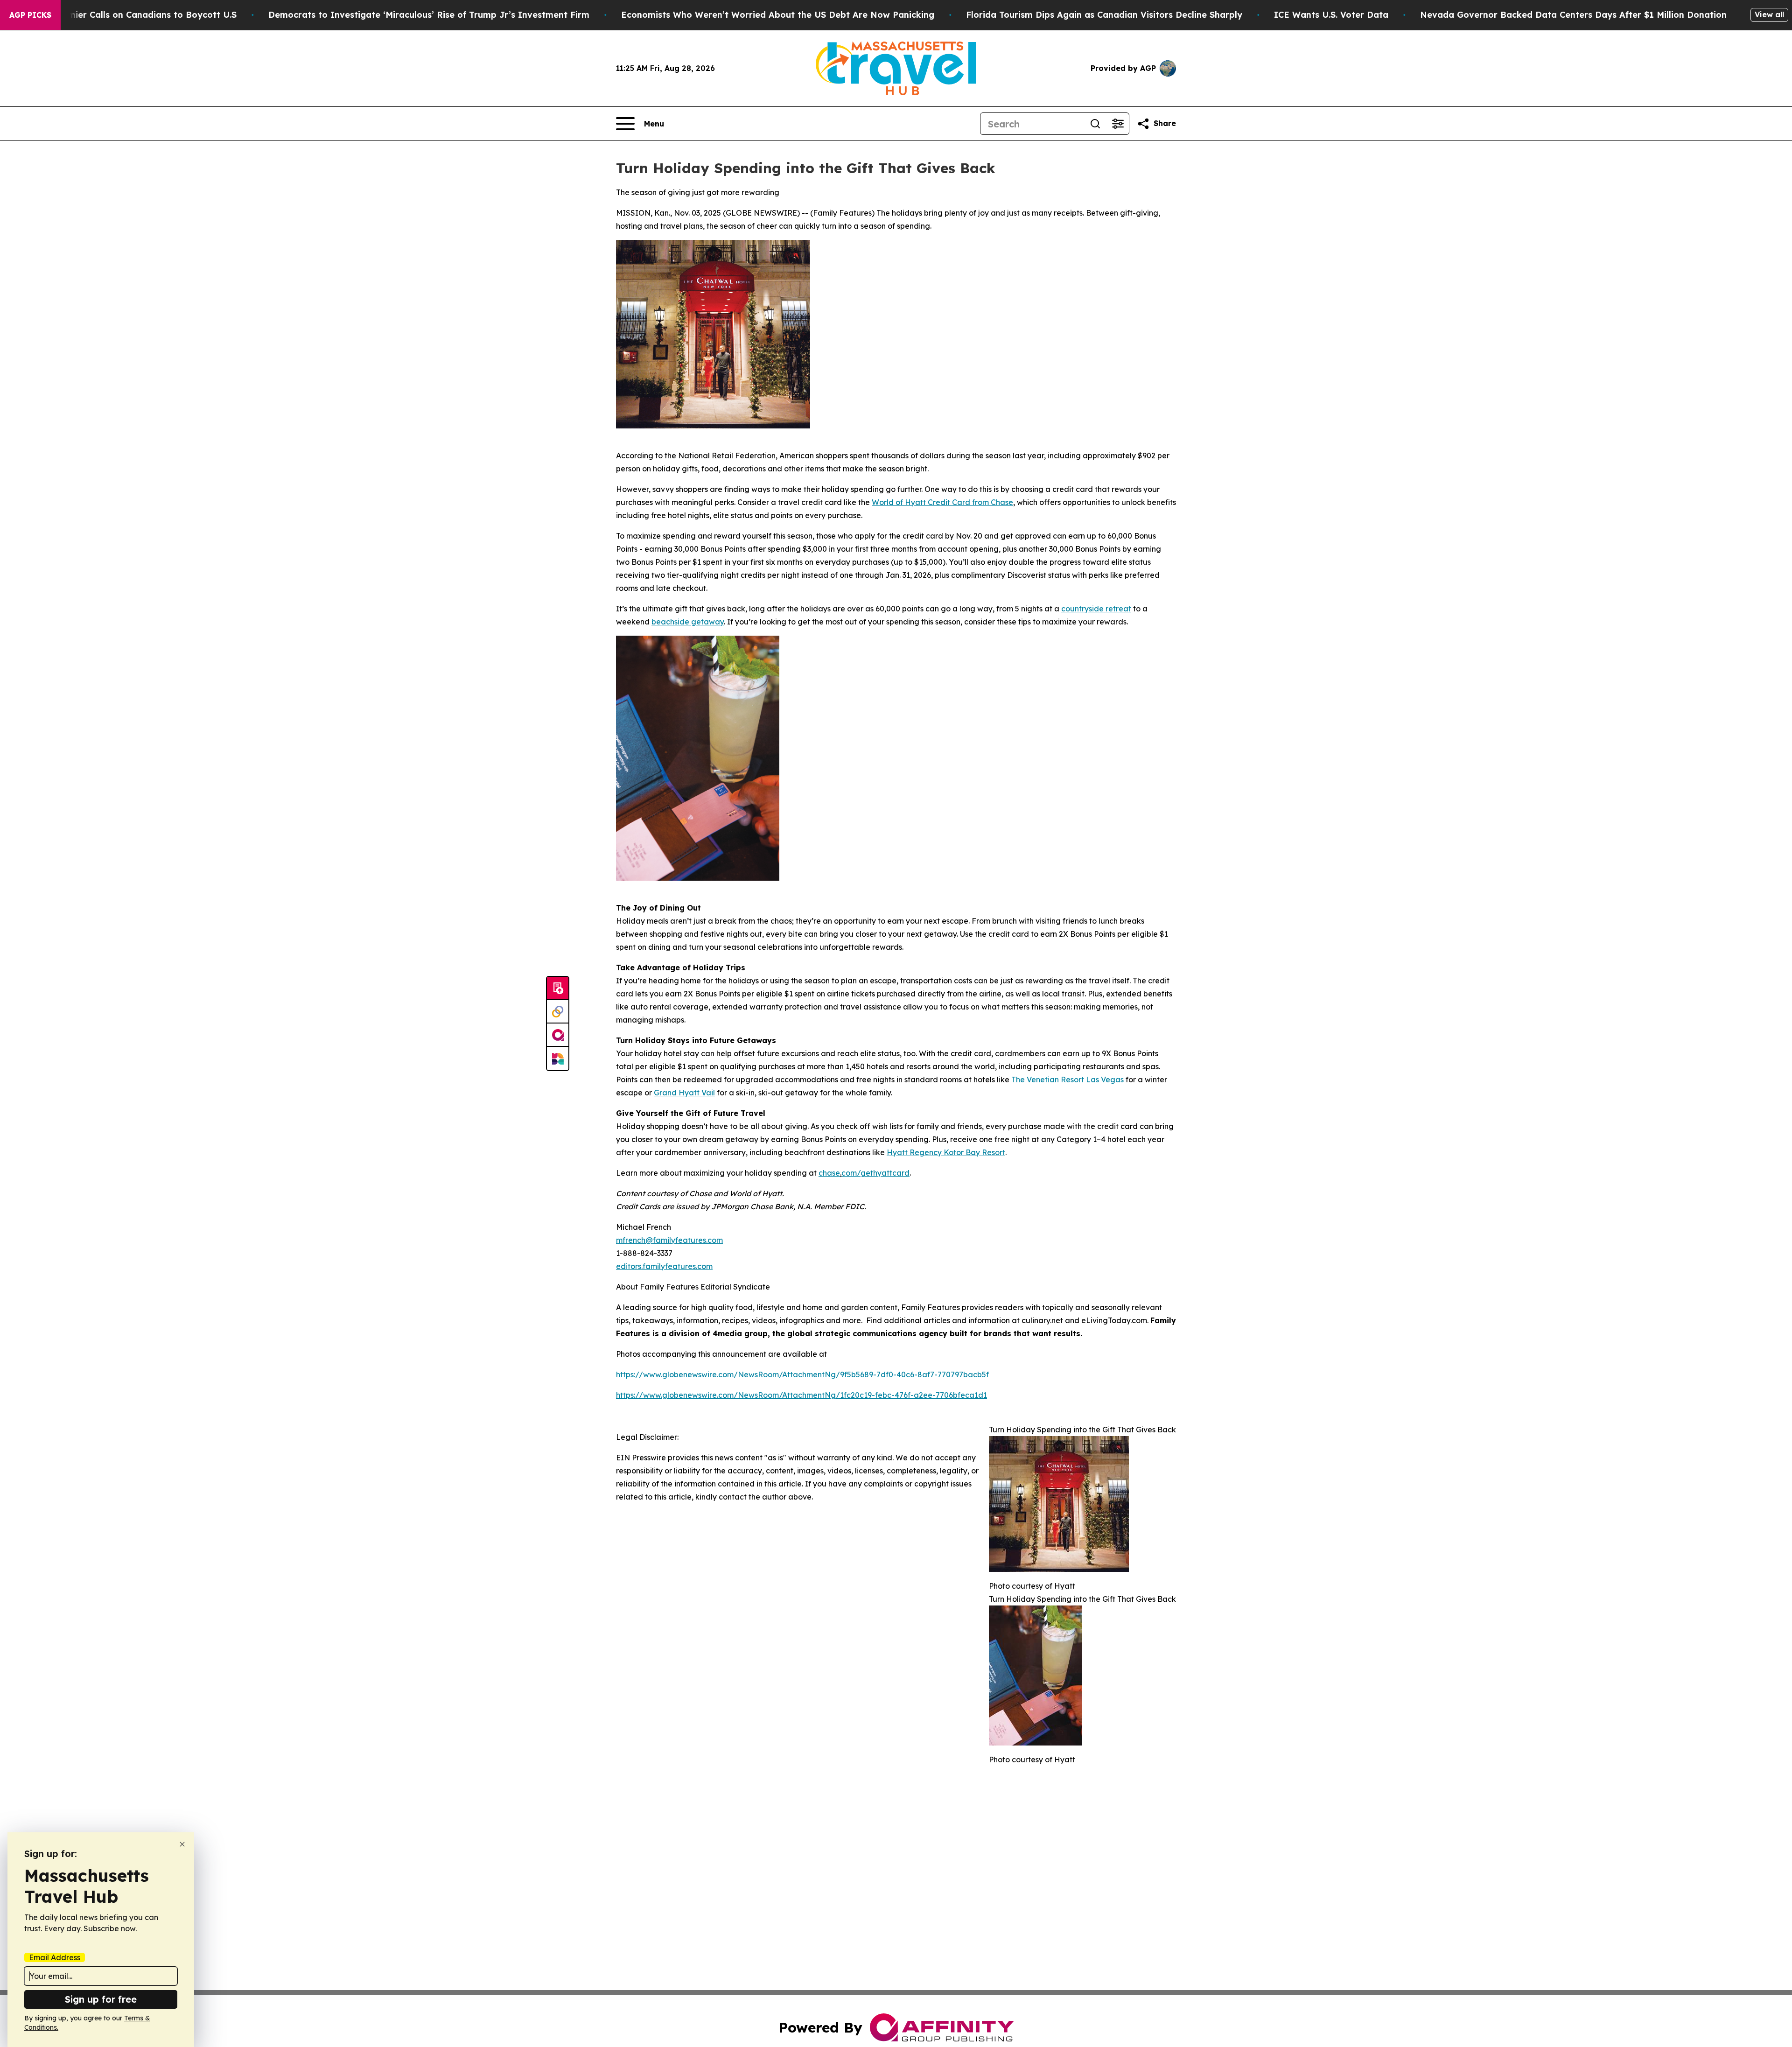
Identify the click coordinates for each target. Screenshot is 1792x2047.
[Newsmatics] (558, 1059)
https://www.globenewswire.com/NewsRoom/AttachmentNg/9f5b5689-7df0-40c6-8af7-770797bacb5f (802, 1374)
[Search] (1095, 124)
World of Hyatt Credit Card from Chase (942, 502)
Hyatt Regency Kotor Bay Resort (946, 1152)
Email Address (55, 1957)
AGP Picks (30, 15)
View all (1769, 14)
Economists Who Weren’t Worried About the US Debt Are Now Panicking (778, 15)
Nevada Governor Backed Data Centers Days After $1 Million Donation (1573, 15)
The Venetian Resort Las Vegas (1067, 1080)
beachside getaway (688, 622)
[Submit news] (558, 988)
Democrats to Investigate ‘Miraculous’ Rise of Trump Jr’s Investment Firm (429, 15)
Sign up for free (101, 1999)
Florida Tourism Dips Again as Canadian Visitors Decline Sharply (1104, 15)
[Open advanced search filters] (1118, 124)
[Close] (182, 1844)
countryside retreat (1096, 609)
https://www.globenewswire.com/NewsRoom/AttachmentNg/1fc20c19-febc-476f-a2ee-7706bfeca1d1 (801, 1395)
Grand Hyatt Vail (684, 1093)
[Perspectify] (558, 1012)
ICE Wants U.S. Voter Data (1331, 15)
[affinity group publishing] (558, 1035)
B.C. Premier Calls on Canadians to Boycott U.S (136, 15)
